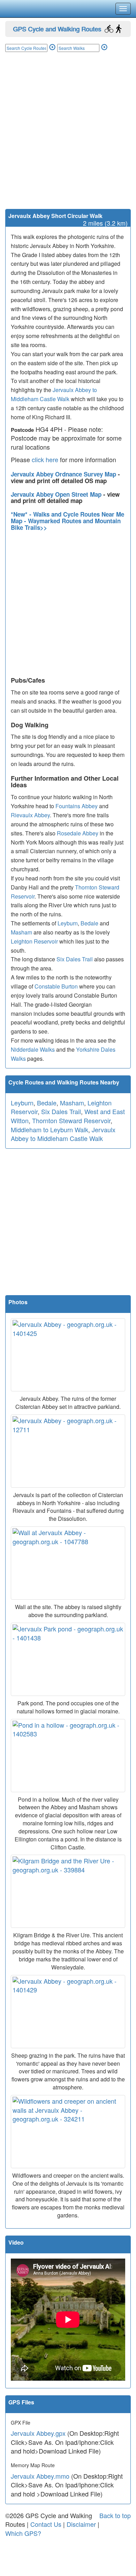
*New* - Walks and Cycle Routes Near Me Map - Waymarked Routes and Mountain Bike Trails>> (67, 521)
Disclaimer (81, 2524)
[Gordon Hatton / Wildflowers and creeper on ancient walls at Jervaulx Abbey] (68, 2132)
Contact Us (46, 2524)
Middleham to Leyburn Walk (50, 1129)
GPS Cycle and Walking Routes (57, 29)
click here (45, 459)
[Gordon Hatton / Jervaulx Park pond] (68, 1659)
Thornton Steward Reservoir (71, 1120)
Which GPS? (23, 2533)
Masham (21, 932)
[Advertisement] (68, 137)
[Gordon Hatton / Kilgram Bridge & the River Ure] (68, 1891)
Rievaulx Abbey (30, 815)
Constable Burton (56, 986)
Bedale (89, 923)
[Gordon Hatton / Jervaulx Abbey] (68, 1355)
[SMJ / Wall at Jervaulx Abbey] (68, 1563)
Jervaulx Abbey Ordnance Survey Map (64, 474)
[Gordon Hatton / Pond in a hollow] (68, 1756)
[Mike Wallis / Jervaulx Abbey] (68, 1451)
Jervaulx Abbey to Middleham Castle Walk (63, 1134)
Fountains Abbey (77, 806)
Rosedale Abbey (78, 833)
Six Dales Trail (75, 959)
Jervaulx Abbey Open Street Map (57, 494)
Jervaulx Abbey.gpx (38, 2433)
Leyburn (68, 923)
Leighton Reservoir (34, 941)
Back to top (115, 2515)
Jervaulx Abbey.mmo (40, 2476)
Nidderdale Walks (33, 1049)
